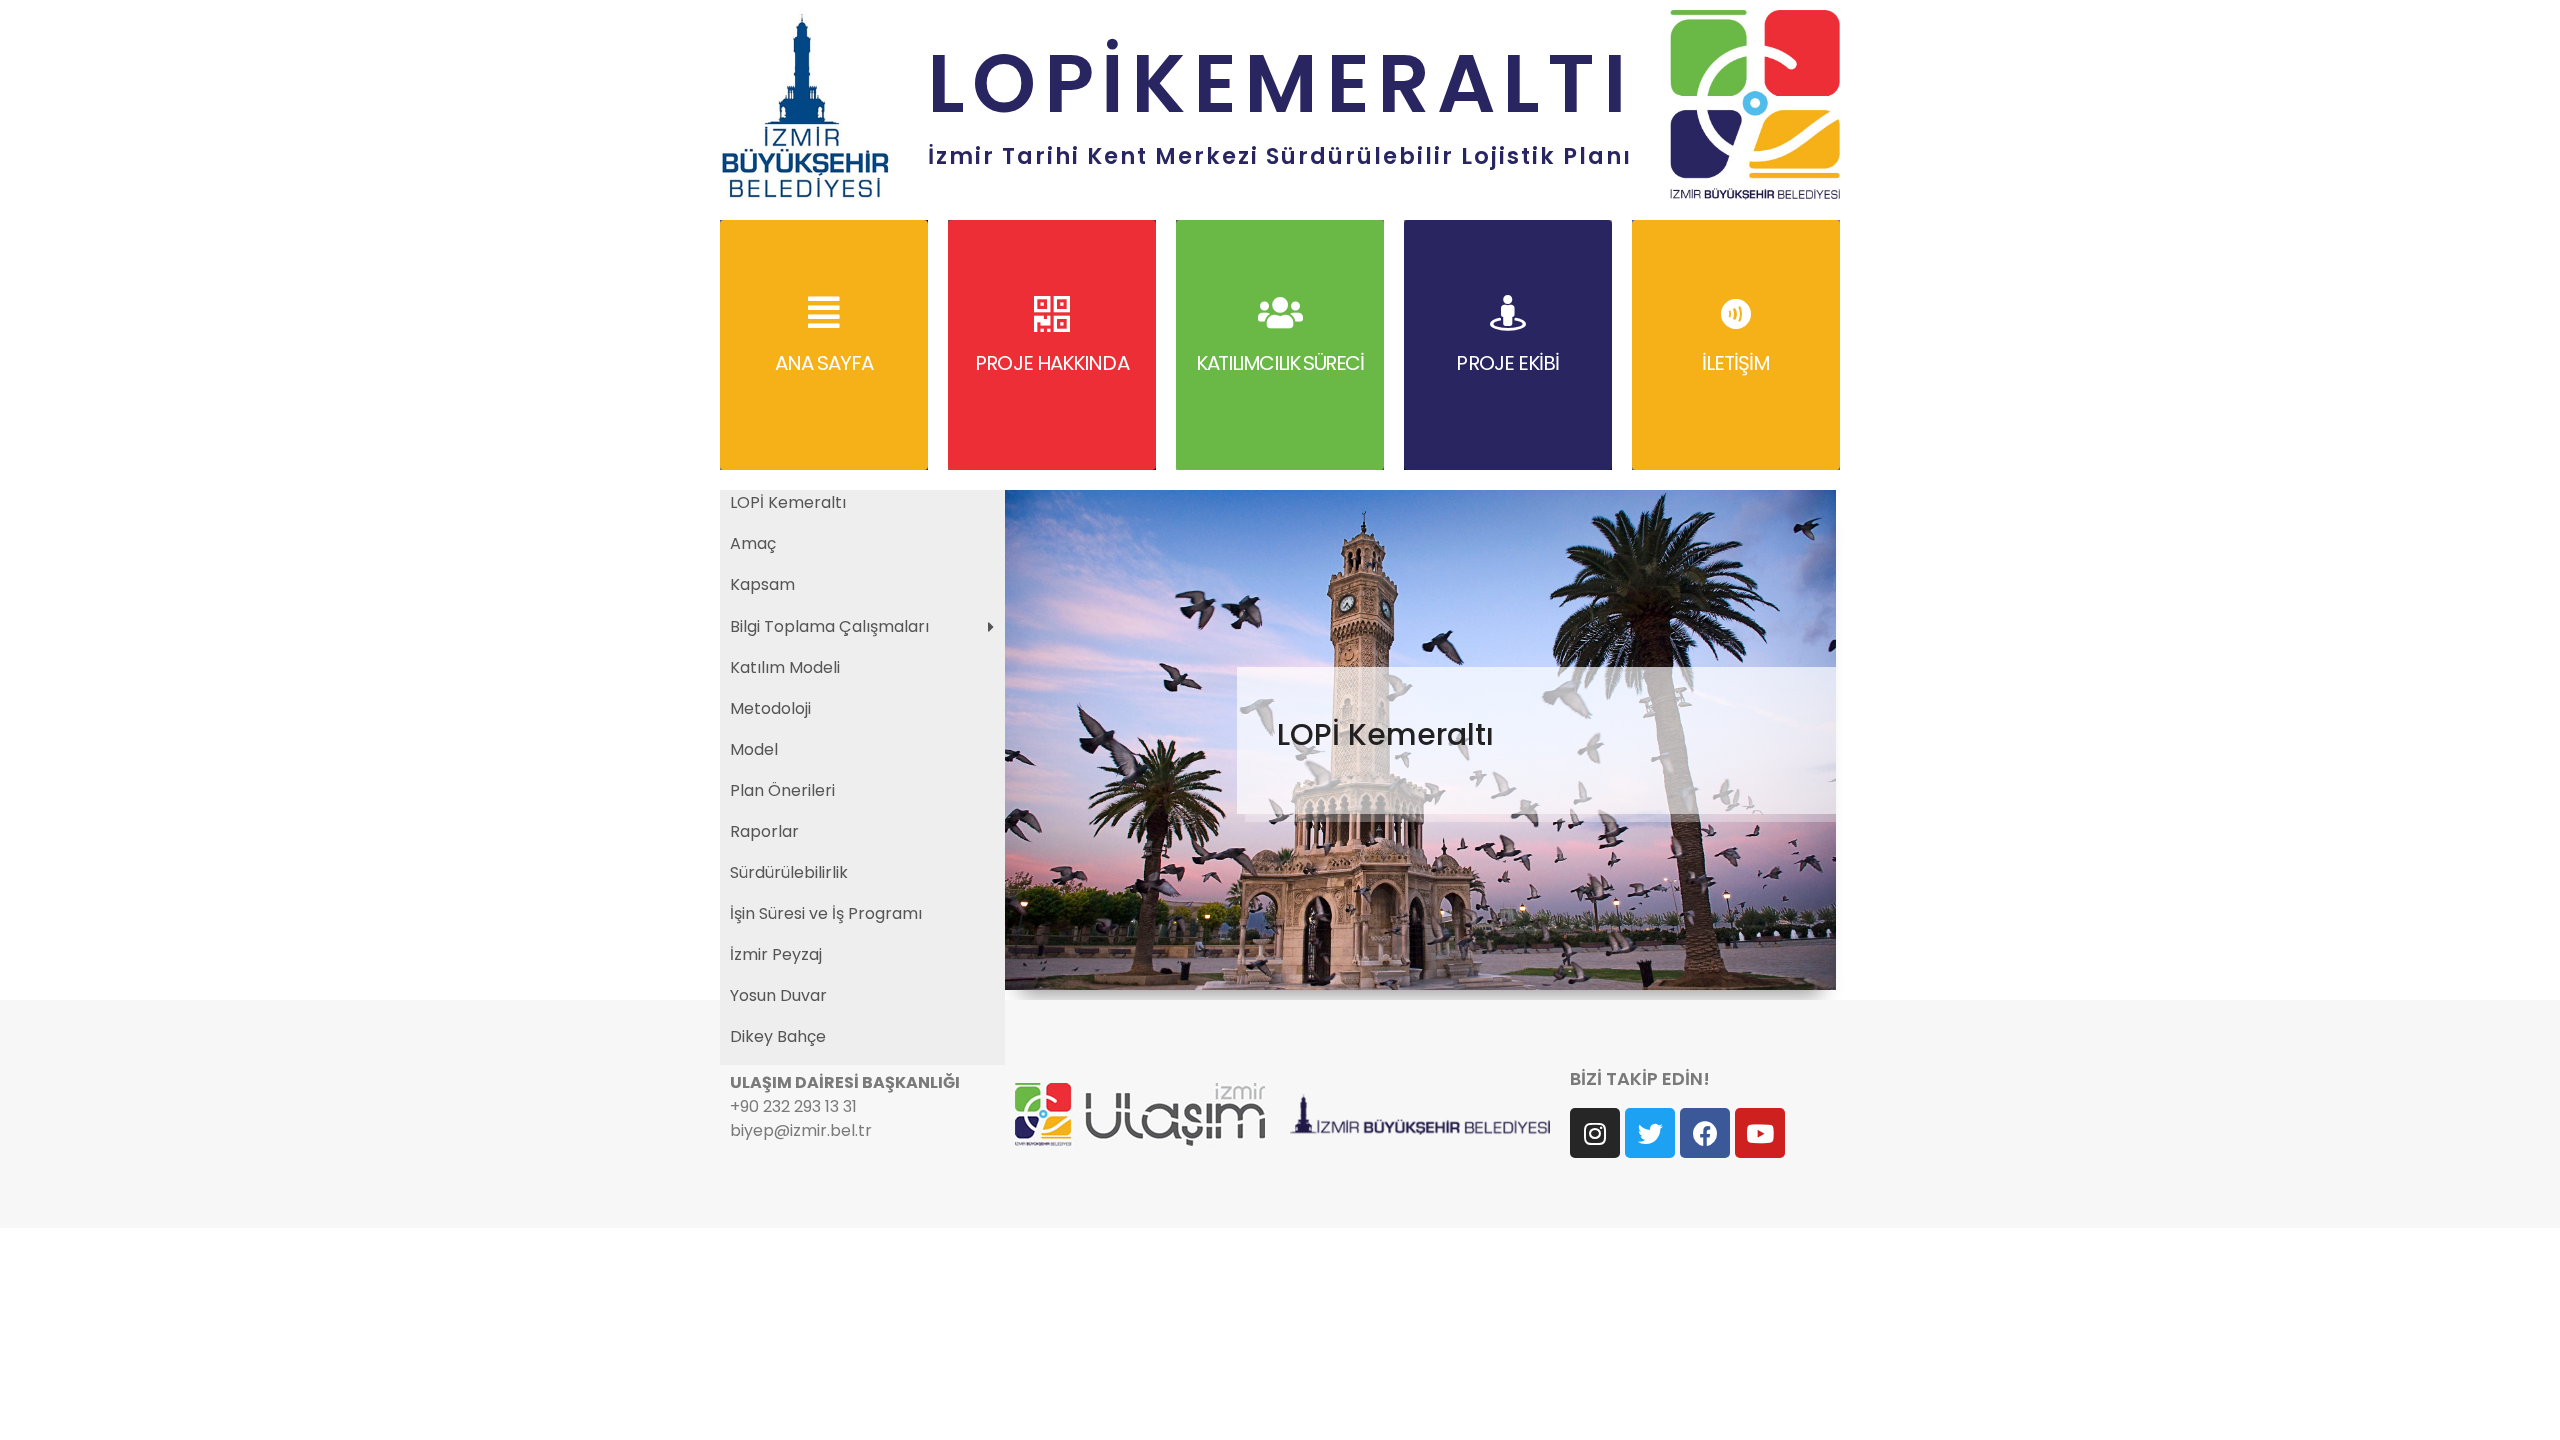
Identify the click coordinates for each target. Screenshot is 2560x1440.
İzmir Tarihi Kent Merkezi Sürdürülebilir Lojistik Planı (1280, 156)
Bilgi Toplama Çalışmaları (829, 626)
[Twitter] (1650, 1133)
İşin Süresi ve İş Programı (826, 913)
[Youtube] (1760, 1133)
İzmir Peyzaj (776, 954)
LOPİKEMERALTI (1280, 83)
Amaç (753, 543)
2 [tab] (1433, 968)
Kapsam (762, 584)
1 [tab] (1409, 968)
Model (754, 749)
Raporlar (764, 831)
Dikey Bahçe (778, 1036)
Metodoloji (770, 708)
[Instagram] (1595, 1133)
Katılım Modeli (785, 667)
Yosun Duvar (778, 995)
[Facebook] (1705, 1133)
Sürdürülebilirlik (789, 872)
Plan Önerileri (782, 790)
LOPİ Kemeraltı (788, 502)
